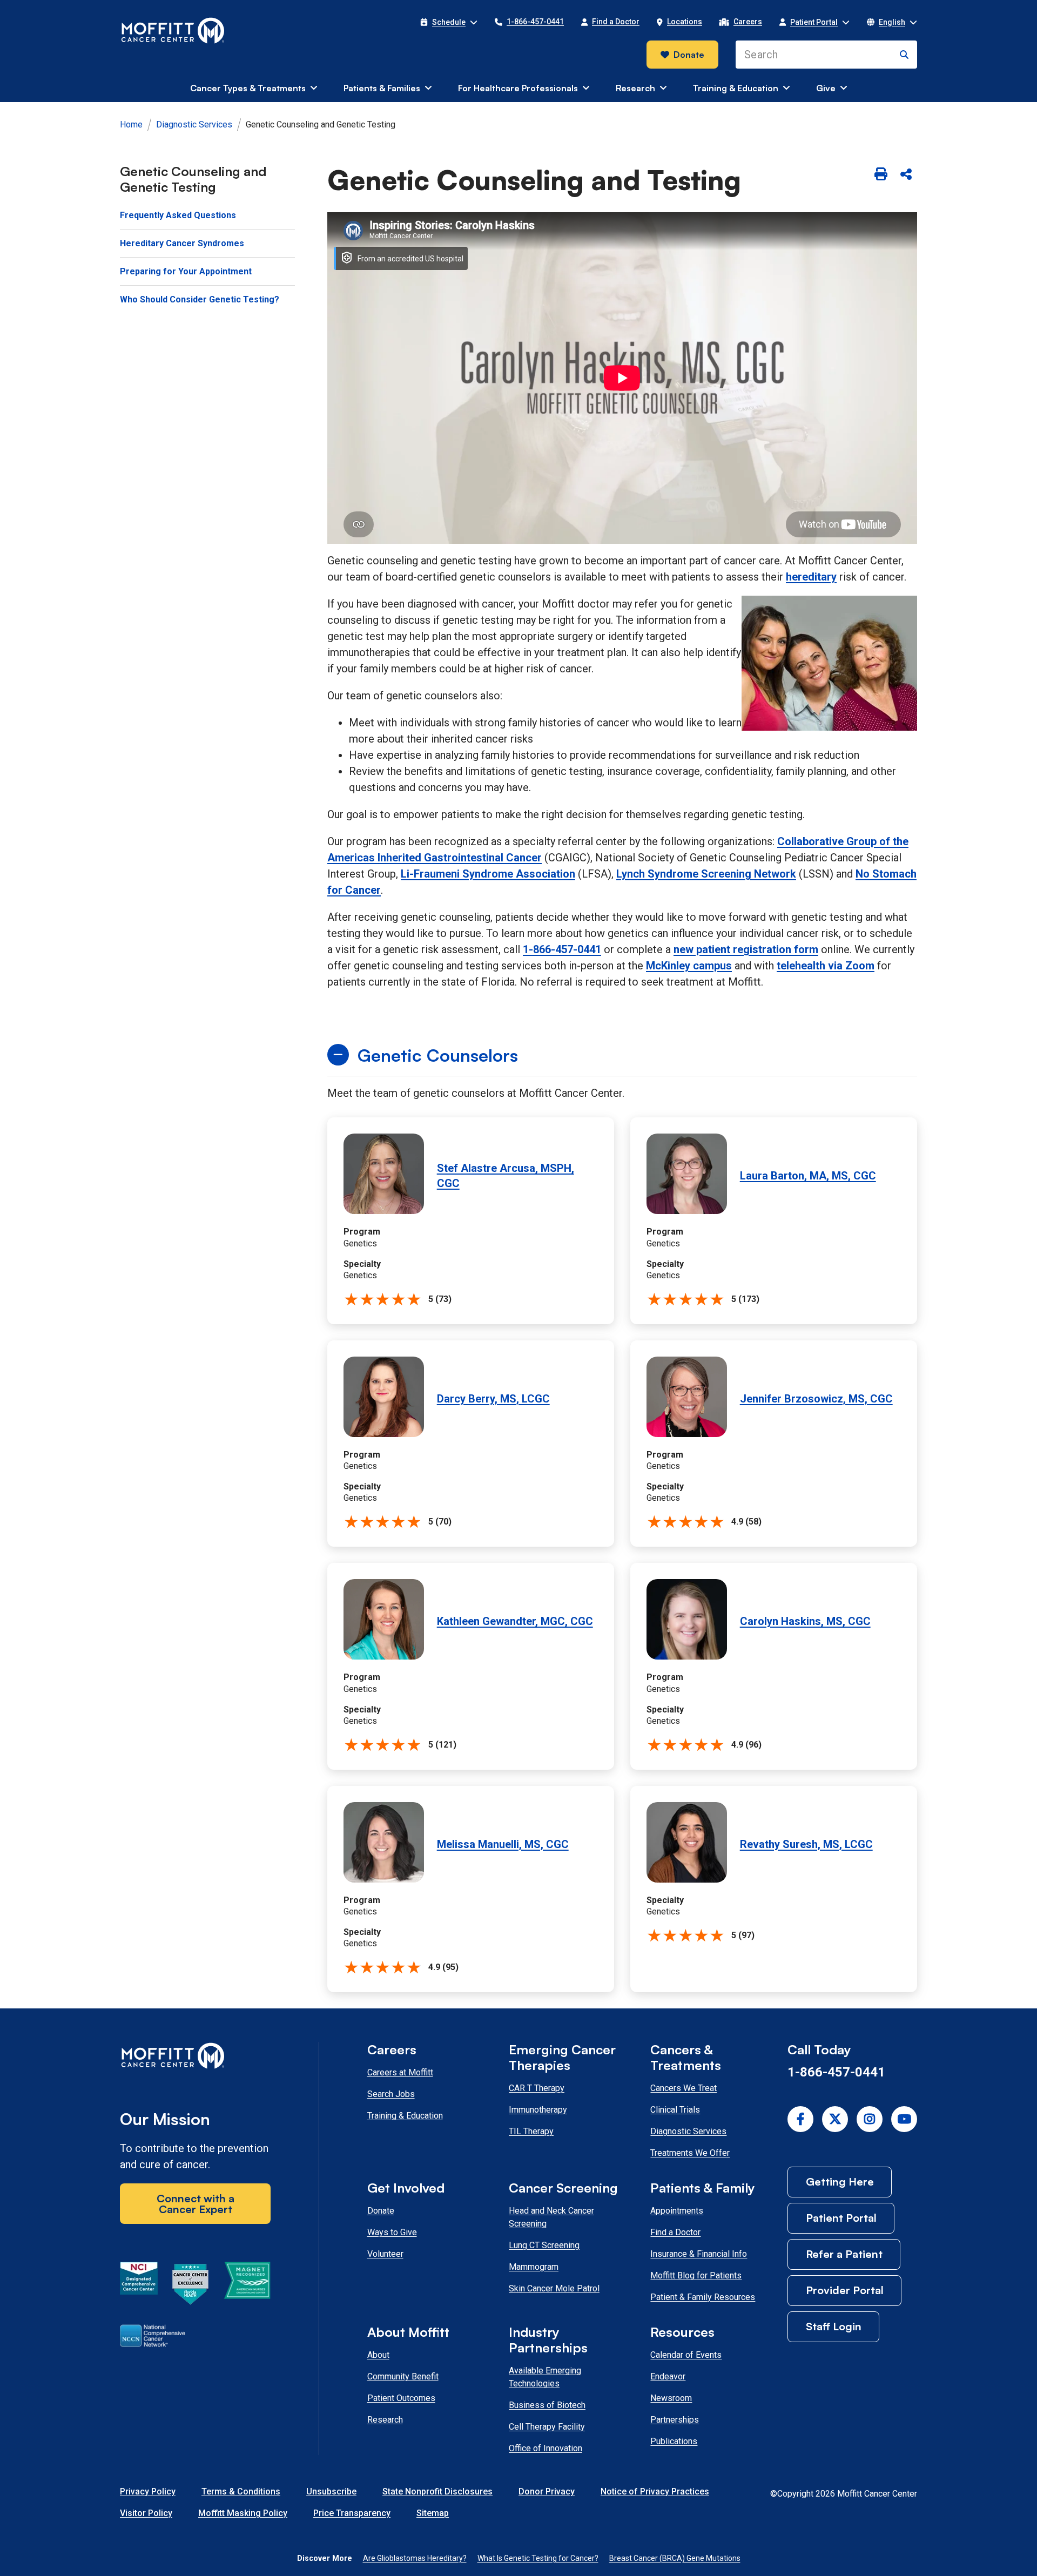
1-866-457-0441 (562, 949)
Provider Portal (845, 2290)
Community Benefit (403, 2376)
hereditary (811, 577)
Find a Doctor (675, 2232)
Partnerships (675, 2420)
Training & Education (405, 2116)
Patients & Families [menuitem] (382, 88)
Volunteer (385, 2254)
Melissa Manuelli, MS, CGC (503, 1844)
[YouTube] (904, 2119)
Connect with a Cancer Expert (196, 2204)
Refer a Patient (844, 2254)
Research (385, 2420)
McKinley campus (689, 966)
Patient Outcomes (401, 2398)
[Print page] (881, 175)
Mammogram (534, 2267)
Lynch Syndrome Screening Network (706, 874)
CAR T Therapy (537, 2088)
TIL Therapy (531, 2131)
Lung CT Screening (544, 2245)
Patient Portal (841, 2218)
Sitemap (433, 2513)
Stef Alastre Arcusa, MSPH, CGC (506, 1176)
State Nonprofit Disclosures (437, 2491)
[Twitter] (835, 2119)
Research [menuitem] (635, 88)
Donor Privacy (547, 2491)
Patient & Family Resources (703, 2297)
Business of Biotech (547, 2405)
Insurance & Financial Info (699, 2254)
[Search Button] (904, 55)
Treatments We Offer (690, 2153)
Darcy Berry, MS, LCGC (493, 1399)
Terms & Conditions (241, 2491)
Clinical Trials (675, 2110)
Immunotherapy (538, 2110)
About (378, 2355)
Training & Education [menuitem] (736, 88)
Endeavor (668, 2376)
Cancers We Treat (684, 2088)
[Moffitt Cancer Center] (173, 31)
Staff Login (834, 2326)
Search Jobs (391, 2094)
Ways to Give (392, 2232)
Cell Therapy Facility (547, 2427)
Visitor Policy (146, 2513)
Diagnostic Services (194, 124)
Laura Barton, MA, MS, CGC (808, 1176)
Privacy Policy (148, 2491)
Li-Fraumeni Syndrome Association (488, 874)
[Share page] (906, 175)
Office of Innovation (546, 2448)
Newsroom (671, 2398)
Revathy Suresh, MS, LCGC (806, 1844)
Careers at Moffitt (400, 2072)
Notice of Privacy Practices (655, 2491)
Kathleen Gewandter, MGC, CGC (515, 1621)
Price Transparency (352, 2513)
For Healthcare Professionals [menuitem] (518, 88)
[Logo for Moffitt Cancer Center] (195, 2058)
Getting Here (840, 2181)
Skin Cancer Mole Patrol (554, 2288)
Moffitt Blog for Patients (696, 2275)
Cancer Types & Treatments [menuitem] (248, 88)
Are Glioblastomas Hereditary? (415, 2558)
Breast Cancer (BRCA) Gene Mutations (675, 2558)
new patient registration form (746, 949)
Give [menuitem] (826, 88)
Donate (689, 55)
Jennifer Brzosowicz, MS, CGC (816, 1399)
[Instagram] (870, 2119)
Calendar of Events (686, 2355)
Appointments (677, 2211)
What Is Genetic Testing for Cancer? (538, 2558)
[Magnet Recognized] (247, 2286)
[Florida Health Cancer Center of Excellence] (191, 2286)
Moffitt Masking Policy (243, 2513)
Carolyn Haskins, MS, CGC (805, 1621)
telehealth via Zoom (826, 966)
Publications (674, 2441)
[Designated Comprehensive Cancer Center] (139, 2286)
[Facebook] (800, 2119)
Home (131, 124)
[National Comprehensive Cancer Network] (153, 2338)
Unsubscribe (331, 2491)
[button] (449, 22)
